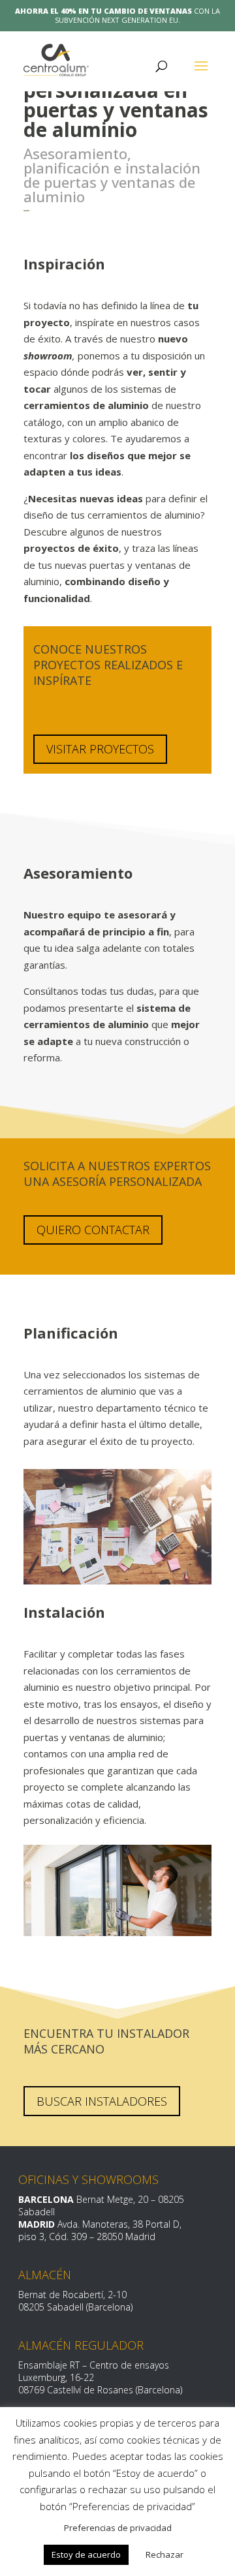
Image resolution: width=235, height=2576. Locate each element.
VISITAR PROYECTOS (100, 749)
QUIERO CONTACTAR (93, 1230)
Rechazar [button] (164, 2554)
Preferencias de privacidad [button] (118, 2528)
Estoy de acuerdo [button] (86, 2554)
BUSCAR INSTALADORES (102, 2101)
